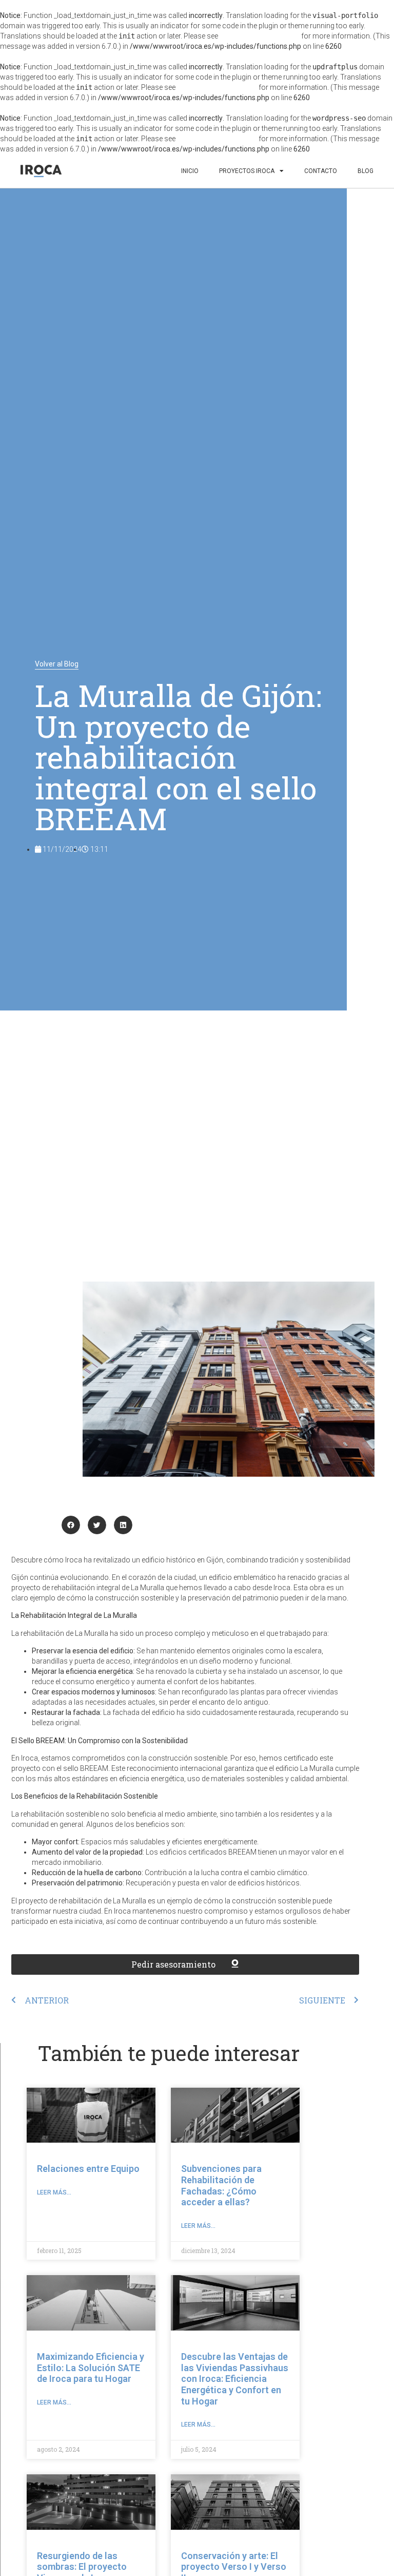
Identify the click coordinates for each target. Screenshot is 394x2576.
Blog (366, 171)
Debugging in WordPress (260, 36)
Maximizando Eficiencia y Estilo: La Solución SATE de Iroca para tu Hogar (91, 2368)
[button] (71, 1525)
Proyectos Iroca (247, 171)
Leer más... (54, 2192)
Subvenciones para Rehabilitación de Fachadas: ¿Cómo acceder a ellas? (221, 2185)
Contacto (321, 171)
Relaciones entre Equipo (88, 2169)
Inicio (190, 171)
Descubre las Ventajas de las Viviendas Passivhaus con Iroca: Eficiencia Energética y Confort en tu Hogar (235, 2379)
